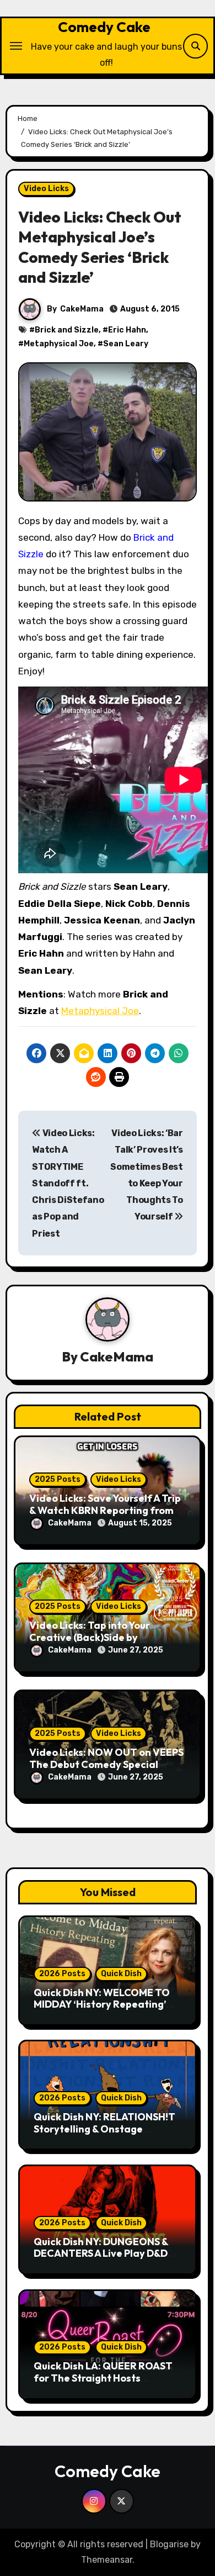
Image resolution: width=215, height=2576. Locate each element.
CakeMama (82, 309)
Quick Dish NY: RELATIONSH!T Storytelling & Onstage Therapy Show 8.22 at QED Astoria (104, 2135)
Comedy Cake (104, 27)
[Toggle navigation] (16, 46)
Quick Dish (121, 1974)
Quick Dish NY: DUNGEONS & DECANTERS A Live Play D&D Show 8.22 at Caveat (101, 2253)
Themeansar (107, 2560)
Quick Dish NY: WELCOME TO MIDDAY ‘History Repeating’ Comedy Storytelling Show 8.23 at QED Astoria (108, 2010)
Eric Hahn (127, 330)
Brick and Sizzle (67, 330)
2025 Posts (58, 1479)
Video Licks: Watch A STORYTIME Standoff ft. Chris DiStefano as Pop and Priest (68, 1183)
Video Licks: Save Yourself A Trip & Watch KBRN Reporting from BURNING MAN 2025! (105, 1510)
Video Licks (46, 189)
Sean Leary (126, 344)
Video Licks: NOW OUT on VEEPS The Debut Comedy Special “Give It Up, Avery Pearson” (106, 1764)
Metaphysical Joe (59, 344)
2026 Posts (62, 1974)
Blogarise (169, 2544)
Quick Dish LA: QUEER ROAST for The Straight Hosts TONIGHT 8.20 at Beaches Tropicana (103, 2384)
